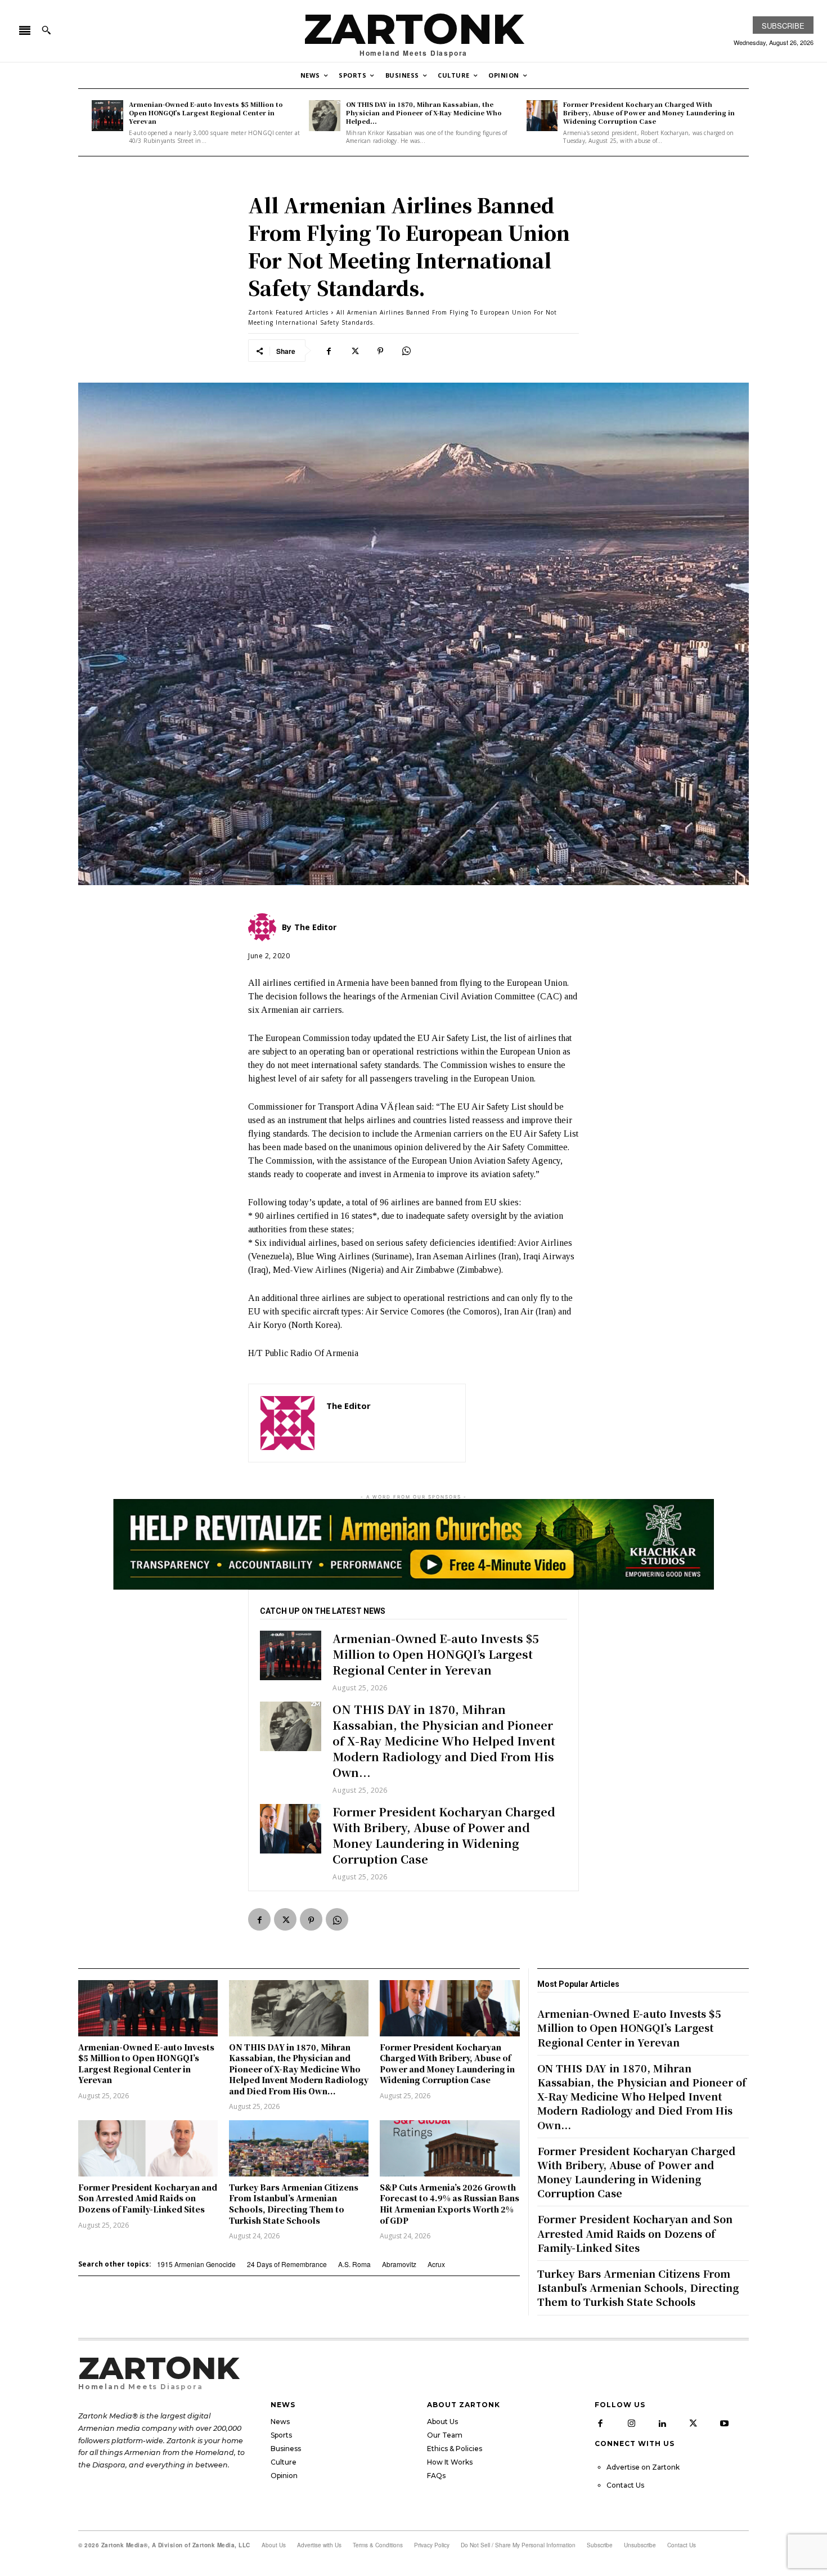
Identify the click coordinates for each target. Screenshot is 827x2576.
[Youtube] (724, 2424)
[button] (46, 30)
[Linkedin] (662, 2424)
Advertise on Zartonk (643, 2467)
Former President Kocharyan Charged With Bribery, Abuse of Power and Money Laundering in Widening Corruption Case (649, 113)
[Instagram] (631, 2424)
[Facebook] (329, 351)
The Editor (349, 1406)
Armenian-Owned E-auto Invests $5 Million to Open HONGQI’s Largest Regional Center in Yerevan (206, 113)
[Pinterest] (380, 351)
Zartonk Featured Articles (288, 312)
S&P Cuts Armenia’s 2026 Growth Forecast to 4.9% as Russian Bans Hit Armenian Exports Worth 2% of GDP (450, 2204)
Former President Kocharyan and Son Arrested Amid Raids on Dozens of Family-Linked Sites (148, 2198)
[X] (354, 351)
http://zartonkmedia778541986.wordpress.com (390, 1422)
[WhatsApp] (406, 351)
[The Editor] (287, 1423)
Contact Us (625, 2485)
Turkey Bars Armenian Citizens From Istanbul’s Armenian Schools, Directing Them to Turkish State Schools (294, 2204)
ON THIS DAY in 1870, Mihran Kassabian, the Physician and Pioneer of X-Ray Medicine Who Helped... (424, 113)
